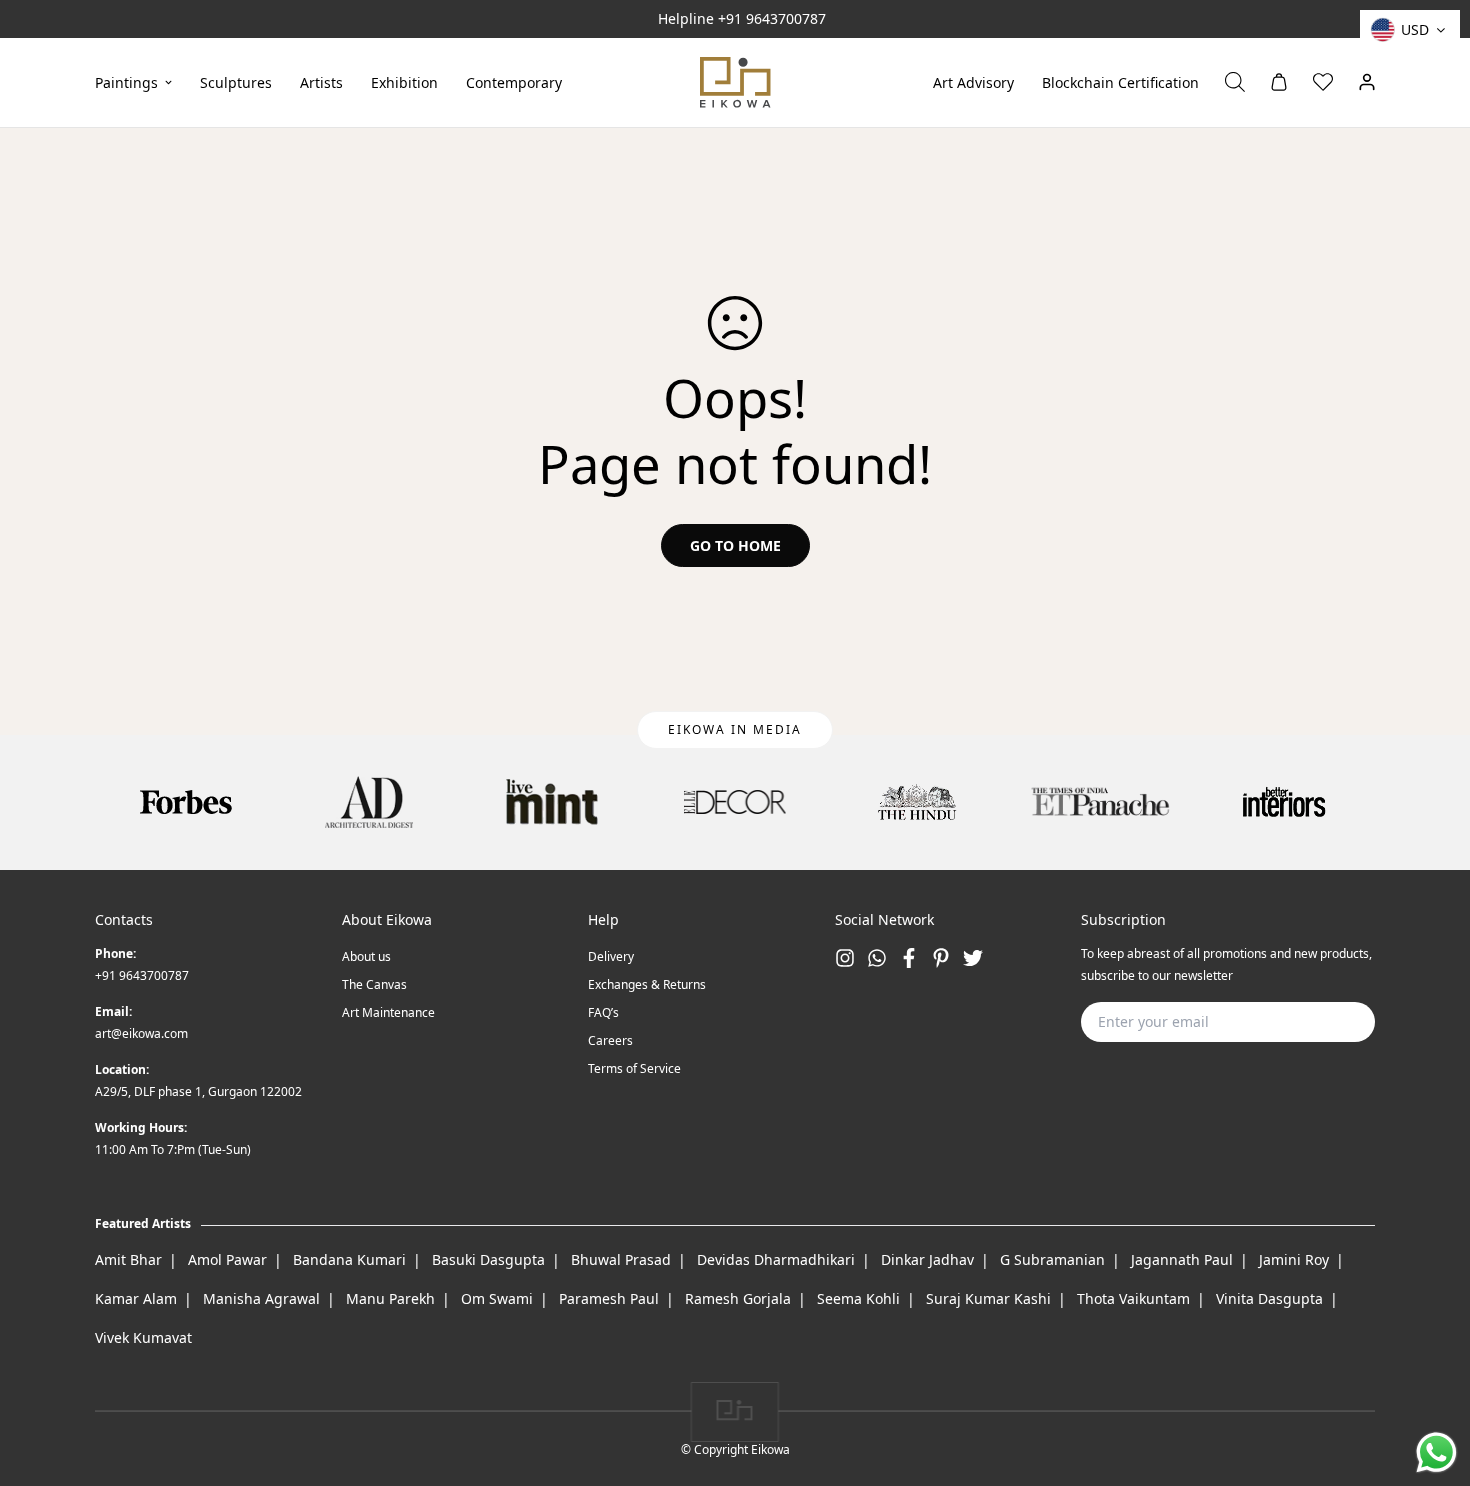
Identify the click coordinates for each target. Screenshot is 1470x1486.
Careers (610, 1040)
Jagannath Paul (1182, 1259)
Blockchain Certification (1120, 81)
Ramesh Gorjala (738, 1298)
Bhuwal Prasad (621, 1259)
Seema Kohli (858, 1298)
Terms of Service (634, 1068)
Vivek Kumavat (143, 1337)
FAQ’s (603, 1012)
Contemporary (514, 81)
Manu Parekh (390, 1298)
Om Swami (497, 1298)
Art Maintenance (388, 1012)
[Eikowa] (735, 82)
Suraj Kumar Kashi (988, 1298)
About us (366, 956)
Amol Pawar (227, 1259)
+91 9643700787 (772, 18)
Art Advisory (973, 81)
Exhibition (404, 81)
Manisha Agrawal (261, 1298)
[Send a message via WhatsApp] (1436, 1452)
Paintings (126, 81)
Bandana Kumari (349, 1259)
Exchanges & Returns (647, 984)
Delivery (611, 956)
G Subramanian (1052, 1259)
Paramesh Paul (609, 1298)
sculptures (236, 81)
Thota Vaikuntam (1133, 1298)
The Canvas (374, 984)
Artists (321, 81)
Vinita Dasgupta (1269, 1298)
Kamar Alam (136, 1298)
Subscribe (1328, 1021)
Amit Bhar (128, 1259)
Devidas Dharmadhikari (776, 1259)
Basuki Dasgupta (488, 1259)
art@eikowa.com (141, 1033)
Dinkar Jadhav (927, 1259)
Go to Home (735, 545)
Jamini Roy (1294, 1259)
